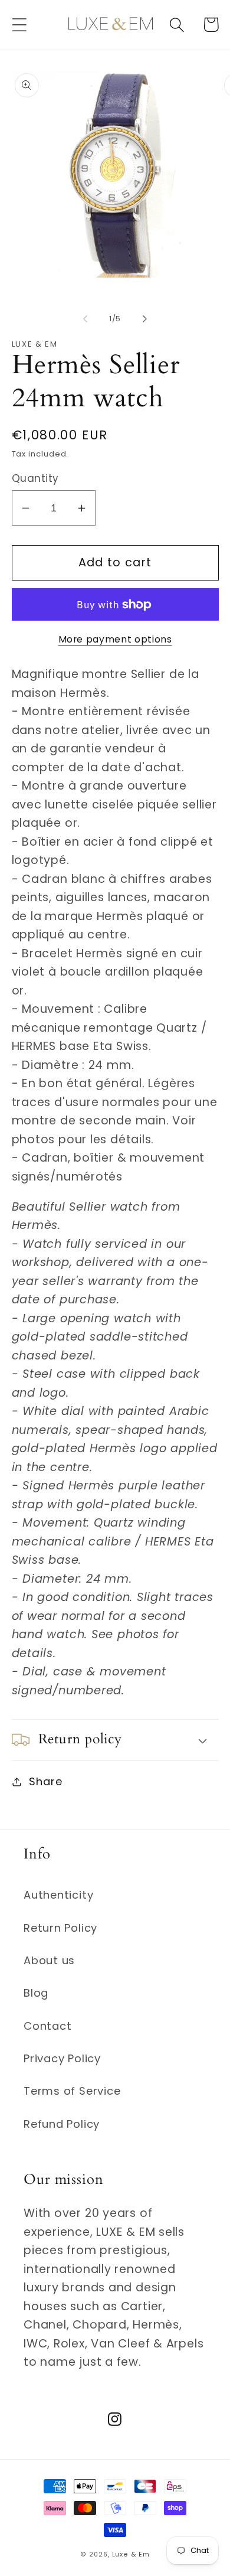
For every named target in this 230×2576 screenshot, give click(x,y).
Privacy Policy (62, 2058)
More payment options (115, 639)
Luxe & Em (131, 2554)
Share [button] (45, 1781)
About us (49, 1960)
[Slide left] (85, 319)
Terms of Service (72, 2091)
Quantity (35, 479)
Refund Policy (62, 2124)
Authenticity (58, 1895)
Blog (36, 1993)
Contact (47, 2026)
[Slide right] (145, 319)
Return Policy (60, 1928)
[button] (19, 25)
